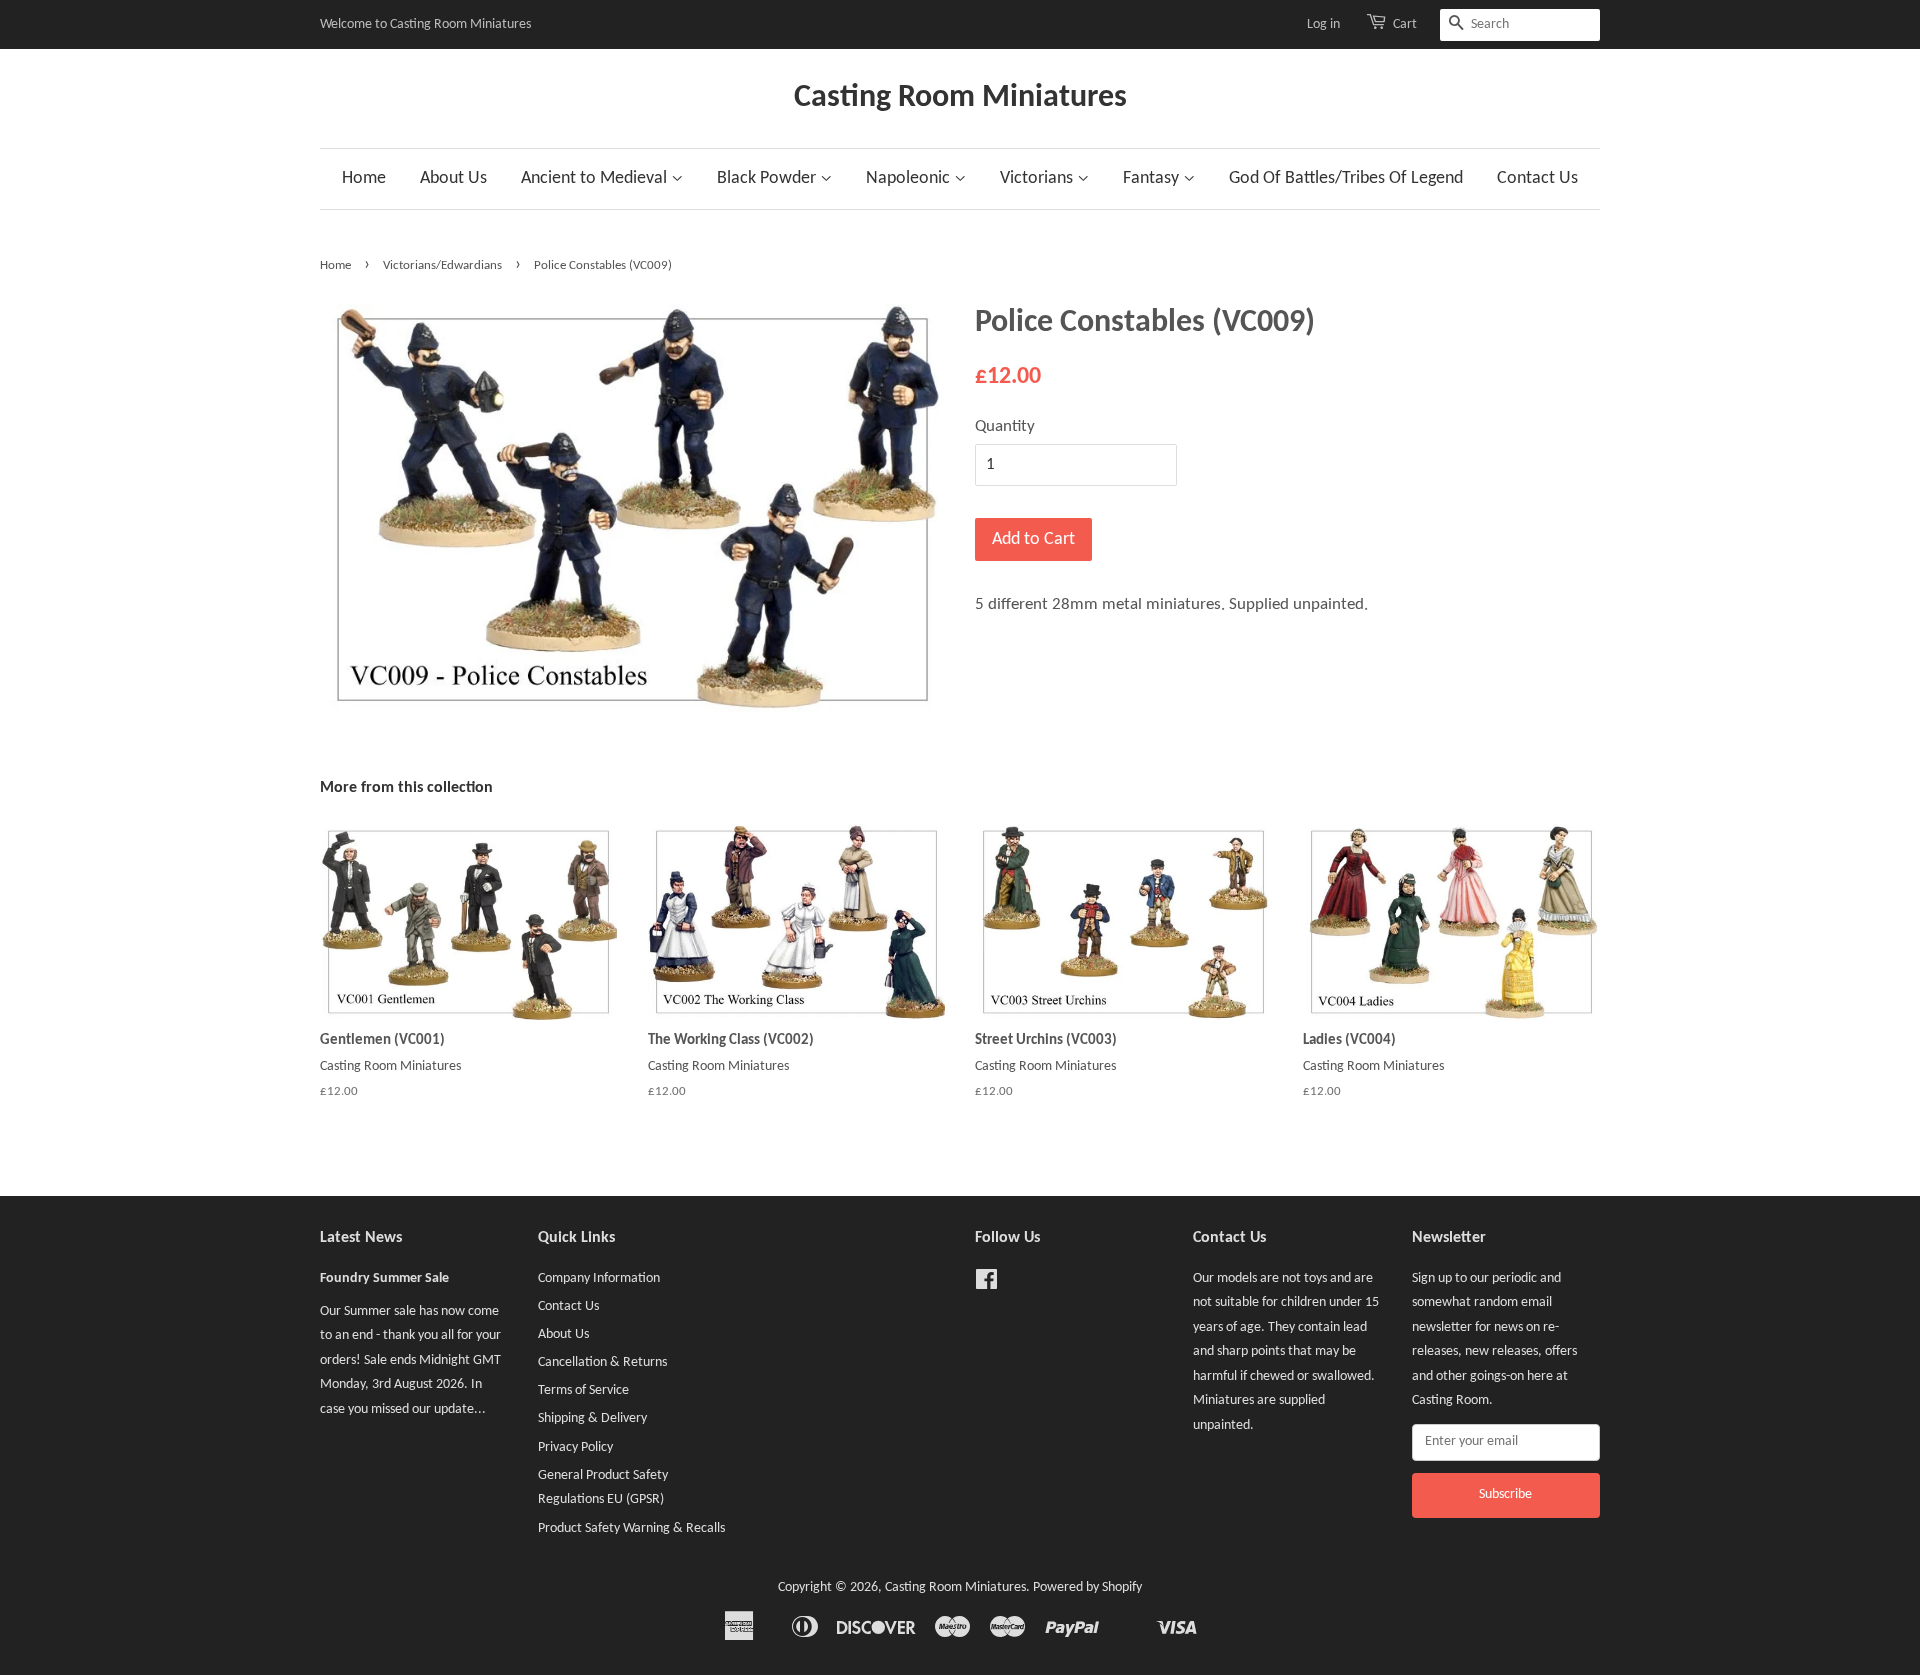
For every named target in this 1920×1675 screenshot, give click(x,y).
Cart (1405, 24)
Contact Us (1537, 178)
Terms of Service (583, 1390)
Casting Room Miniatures (960, 98)
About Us (453, 178)
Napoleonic (910, 178)
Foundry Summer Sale (384, 1278)
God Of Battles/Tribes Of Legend (1346, 178)
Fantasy (1153, 178)
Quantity (1005, 426)
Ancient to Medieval (596, 178)
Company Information (599, 1278)
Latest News (361, 1238)
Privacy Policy (575, 1447)
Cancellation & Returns (602, 1362)
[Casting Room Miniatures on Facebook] (986, 1284)
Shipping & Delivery (592, 1418)
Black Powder (768, 178)
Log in (1323, 24)
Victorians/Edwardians (442, 265)
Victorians (1038, 178)
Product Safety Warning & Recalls (631, 1528)
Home (364, 178)
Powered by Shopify (1087, 1587)
